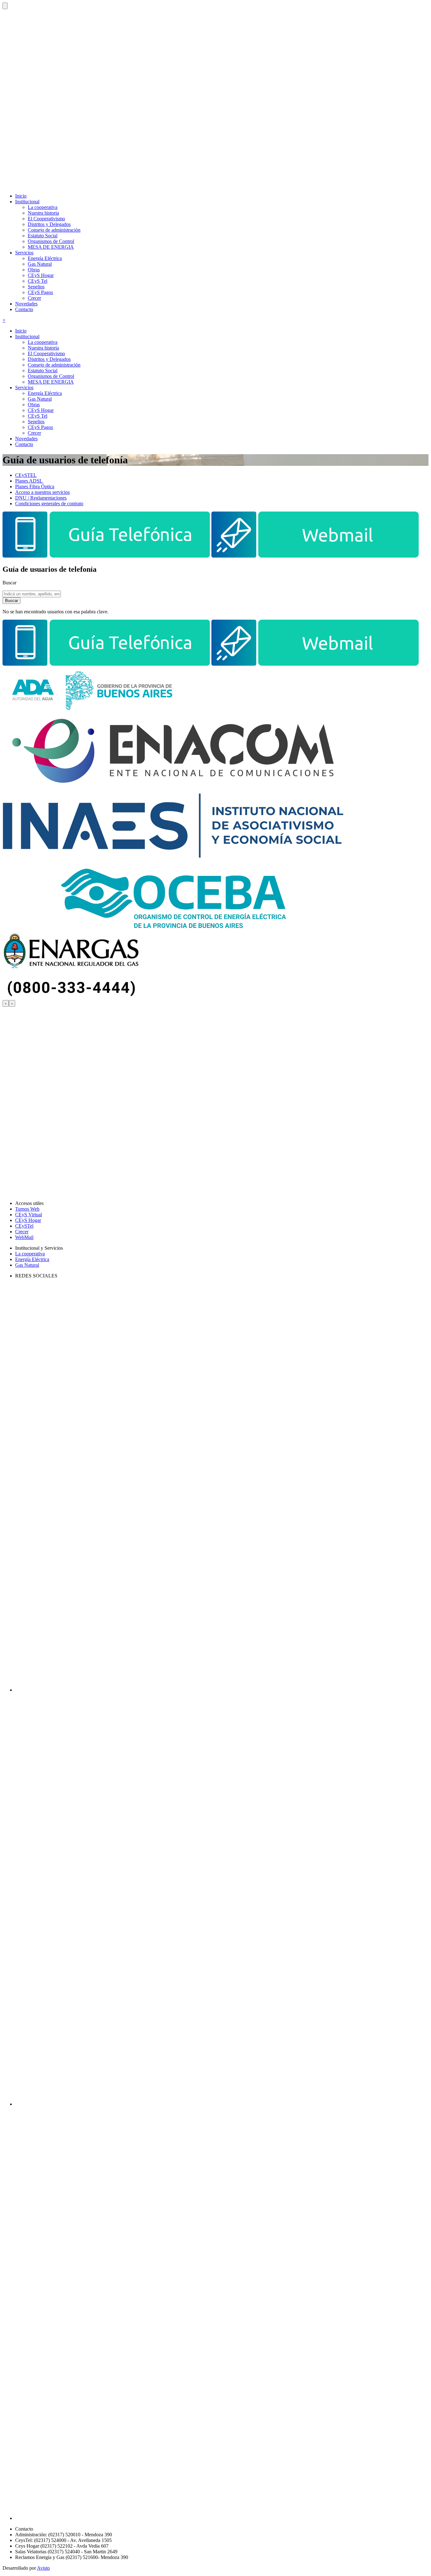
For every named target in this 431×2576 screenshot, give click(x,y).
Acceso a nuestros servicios (42, 492)
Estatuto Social (43, 236)
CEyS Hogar (41, 275)
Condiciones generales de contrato (49, 504)
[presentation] (6, 1003)
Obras (34, 270)
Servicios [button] (24, 253)
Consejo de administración (54, 230)
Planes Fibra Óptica (35, 486)
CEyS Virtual (29, 1215)
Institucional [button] (27, 202)
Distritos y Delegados (49, 224)
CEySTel (24, 1226)
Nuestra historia (43, 213)
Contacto (24, 309)
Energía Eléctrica (45, 258)
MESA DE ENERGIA (51, 247)
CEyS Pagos (40, 292)
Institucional (27, 336)
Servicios (24, 388)
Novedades (26, 304)
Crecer (34, 298)
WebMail (24, 1237)
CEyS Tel (38, 281)
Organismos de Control (51, 241)
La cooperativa (43, 207)
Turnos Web (27, 1209)
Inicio (21, 196)
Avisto (43, 2568)
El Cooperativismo (46, 219)
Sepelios (36, 287)
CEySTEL (26, 475)
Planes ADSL (29, 481)
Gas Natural (40, 264)
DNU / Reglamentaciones (41, 498)
